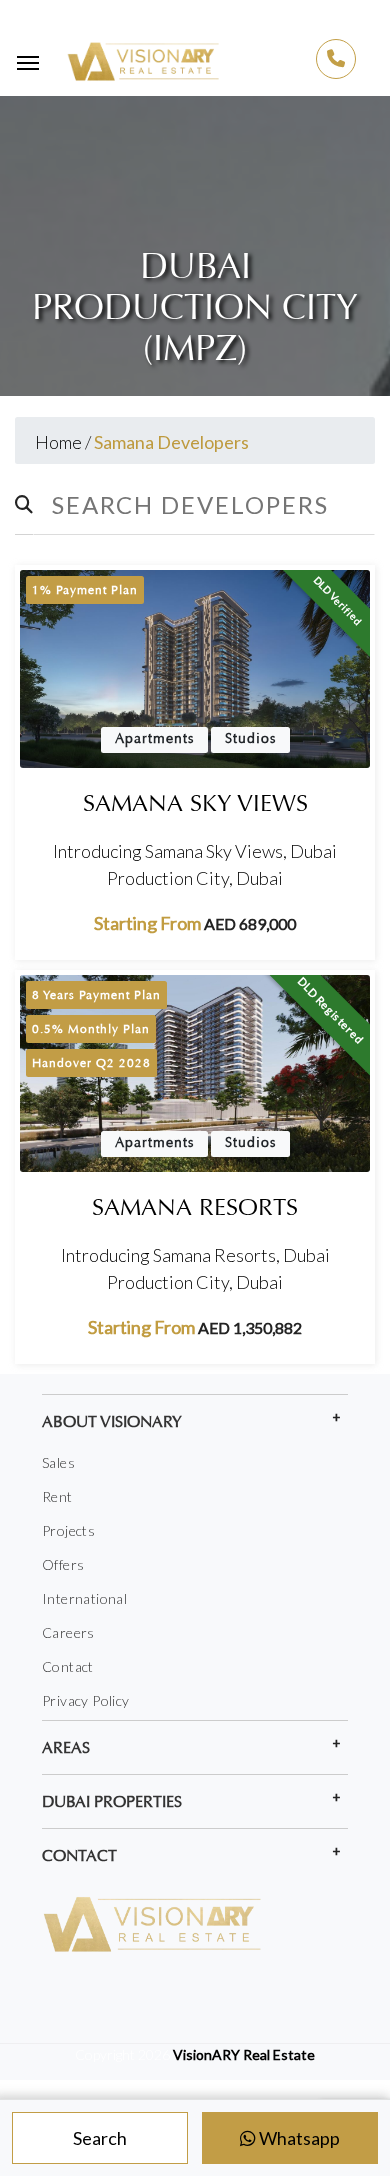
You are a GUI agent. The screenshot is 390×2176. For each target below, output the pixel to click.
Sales (58, 1462)
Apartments (154, 739)
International (84, 1598)
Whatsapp (298, 2138)
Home (58, 442)
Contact (68, 1666)
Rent (57, 1496)
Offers (63, 1564)
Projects (68, 1530)
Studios (250, 739)
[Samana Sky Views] (195, 669)
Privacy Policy (86, 1700)
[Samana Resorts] (195, 1073)
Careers (68, 1632)
